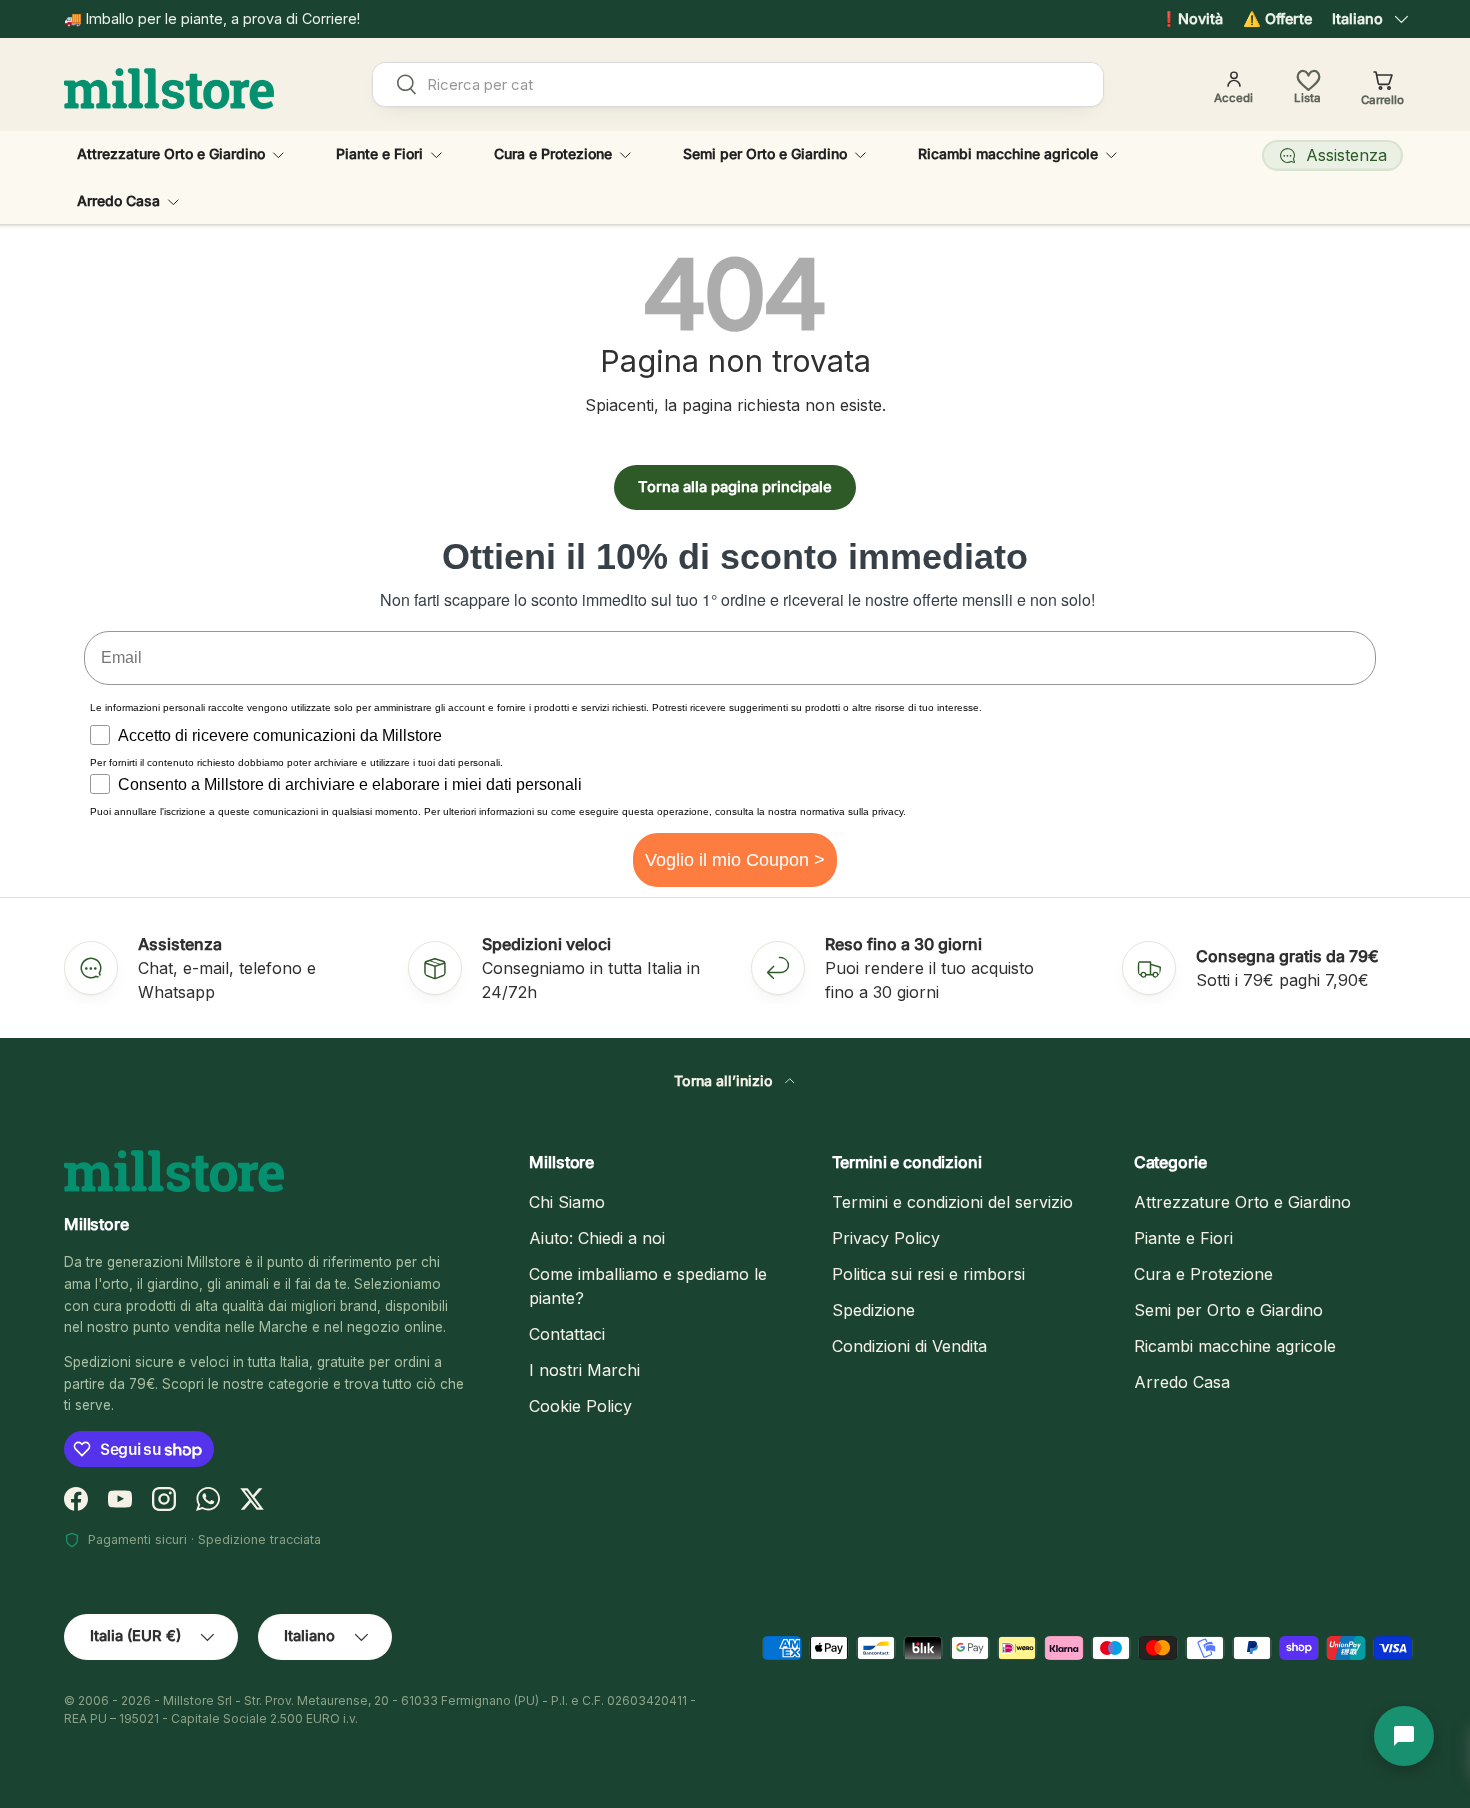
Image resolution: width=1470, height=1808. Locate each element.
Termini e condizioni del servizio (952, 1202)
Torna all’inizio (725, 1080)
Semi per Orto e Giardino (765, 153)
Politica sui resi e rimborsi (928, 1274)
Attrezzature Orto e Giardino (171, 153)
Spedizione (873, 1310)
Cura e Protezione (553, 153)
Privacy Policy (886, 1238)
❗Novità (1191, 18)
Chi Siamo (567, 1202)
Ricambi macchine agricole (1008, 153)
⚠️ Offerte (1277, 18)
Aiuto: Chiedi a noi (597, 1238)
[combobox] (738, 84)
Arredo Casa (118, 200)
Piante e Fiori (379, 153)
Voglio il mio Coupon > (735, 860)
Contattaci (567, 1334)
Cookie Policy (580, 1406)
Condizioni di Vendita (909, 1346)
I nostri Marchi (584, 1370)
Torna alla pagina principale (735, 487)
